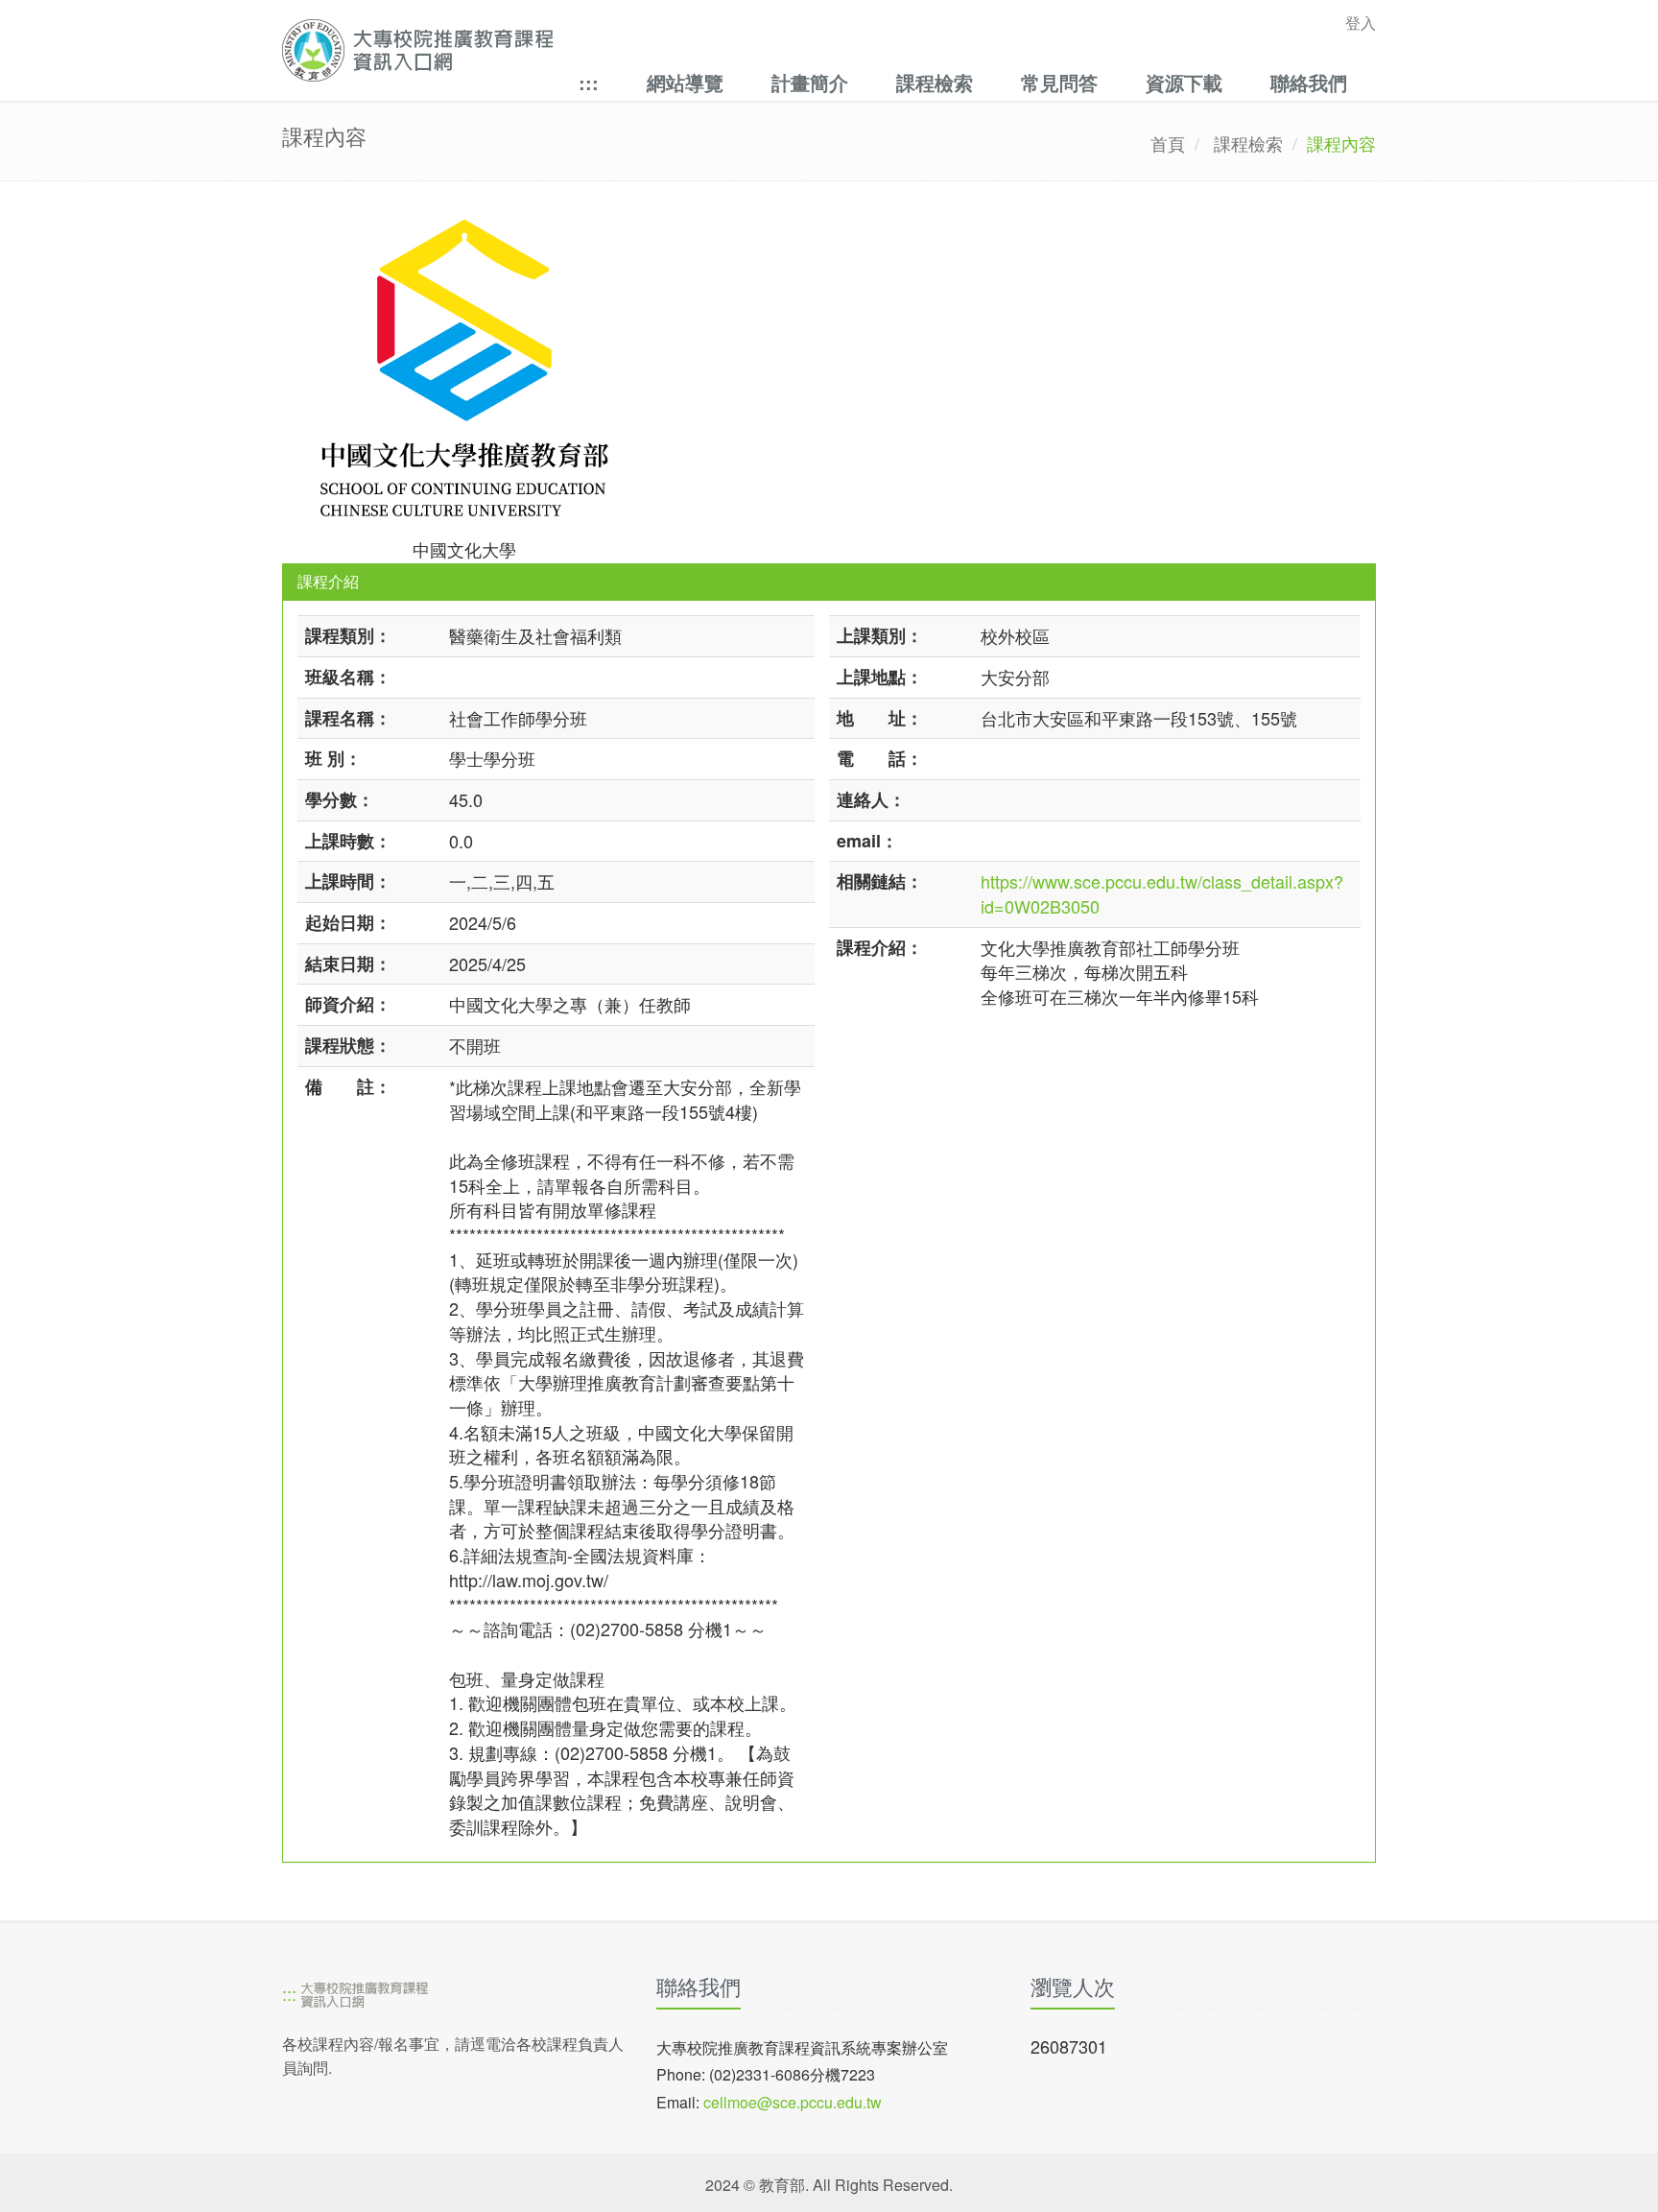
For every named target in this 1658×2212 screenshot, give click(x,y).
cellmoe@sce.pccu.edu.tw (793, 2102)
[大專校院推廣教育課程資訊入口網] (723, 50)
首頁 (1168, 143)
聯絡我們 (1309, 82)
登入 (1361, 23)
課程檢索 (935, 82)
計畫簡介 (810, 82)
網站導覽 (685, 82)
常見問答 (1059, 82)
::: (589, 82)
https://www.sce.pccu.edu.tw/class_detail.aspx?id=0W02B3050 (1162, 893)
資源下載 (1184, 82)
